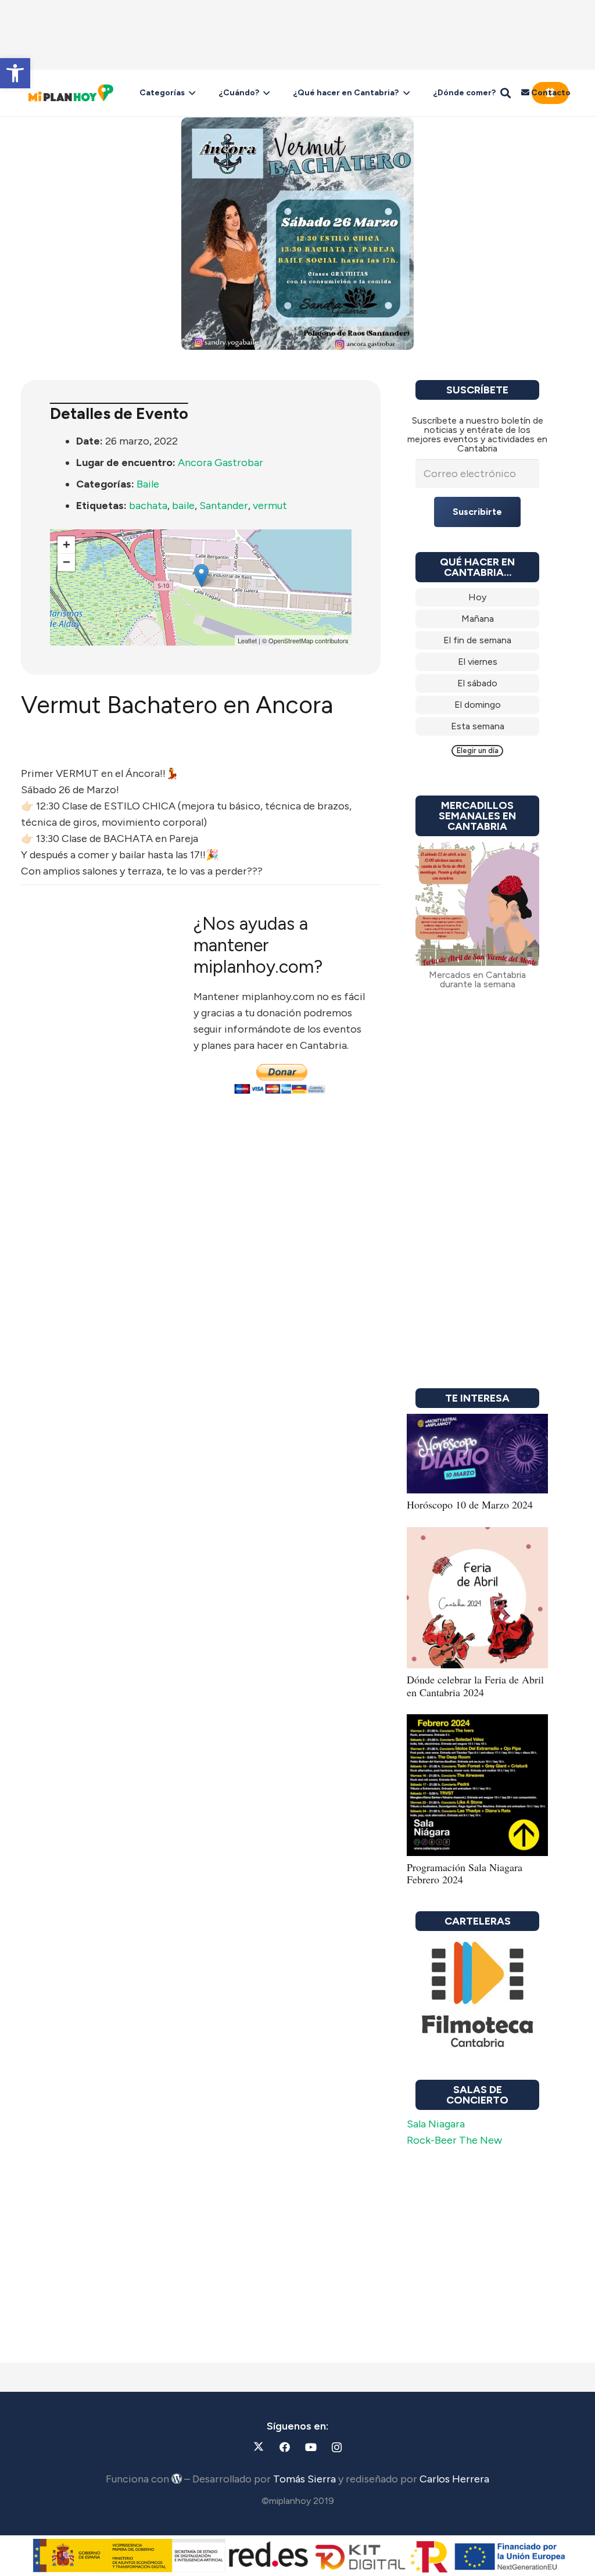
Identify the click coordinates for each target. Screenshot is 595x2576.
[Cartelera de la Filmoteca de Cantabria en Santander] (477, 1995)
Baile (148, 484)
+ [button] (67, 545)
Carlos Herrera (454, 2479)
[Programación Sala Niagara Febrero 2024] (477, 1722)
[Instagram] (337, 2447)
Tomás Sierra (304, 2479)
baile (183, 506)
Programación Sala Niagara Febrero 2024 (465, 1873)
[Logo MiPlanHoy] (71, 93)
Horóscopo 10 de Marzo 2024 (470, 1504)
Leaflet (247, 640)
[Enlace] (477, 597)
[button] (15, 73)
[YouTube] (311, 2447)
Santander (224, 506)
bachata (148, 506)
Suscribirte (477, 512)
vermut (270, 506)
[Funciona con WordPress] (177, 2478)
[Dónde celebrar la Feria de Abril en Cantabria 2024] (477, 1535)
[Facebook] (284, 2447)
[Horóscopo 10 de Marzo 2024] (477, 1422)
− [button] (67, 562)
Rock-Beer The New (454, 2140)
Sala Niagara (436, 2124)
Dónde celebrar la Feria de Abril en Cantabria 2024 (475, 1686)
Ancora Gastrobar (221, 463)
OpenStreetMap (291, 640)
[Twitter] (258, 2447)
